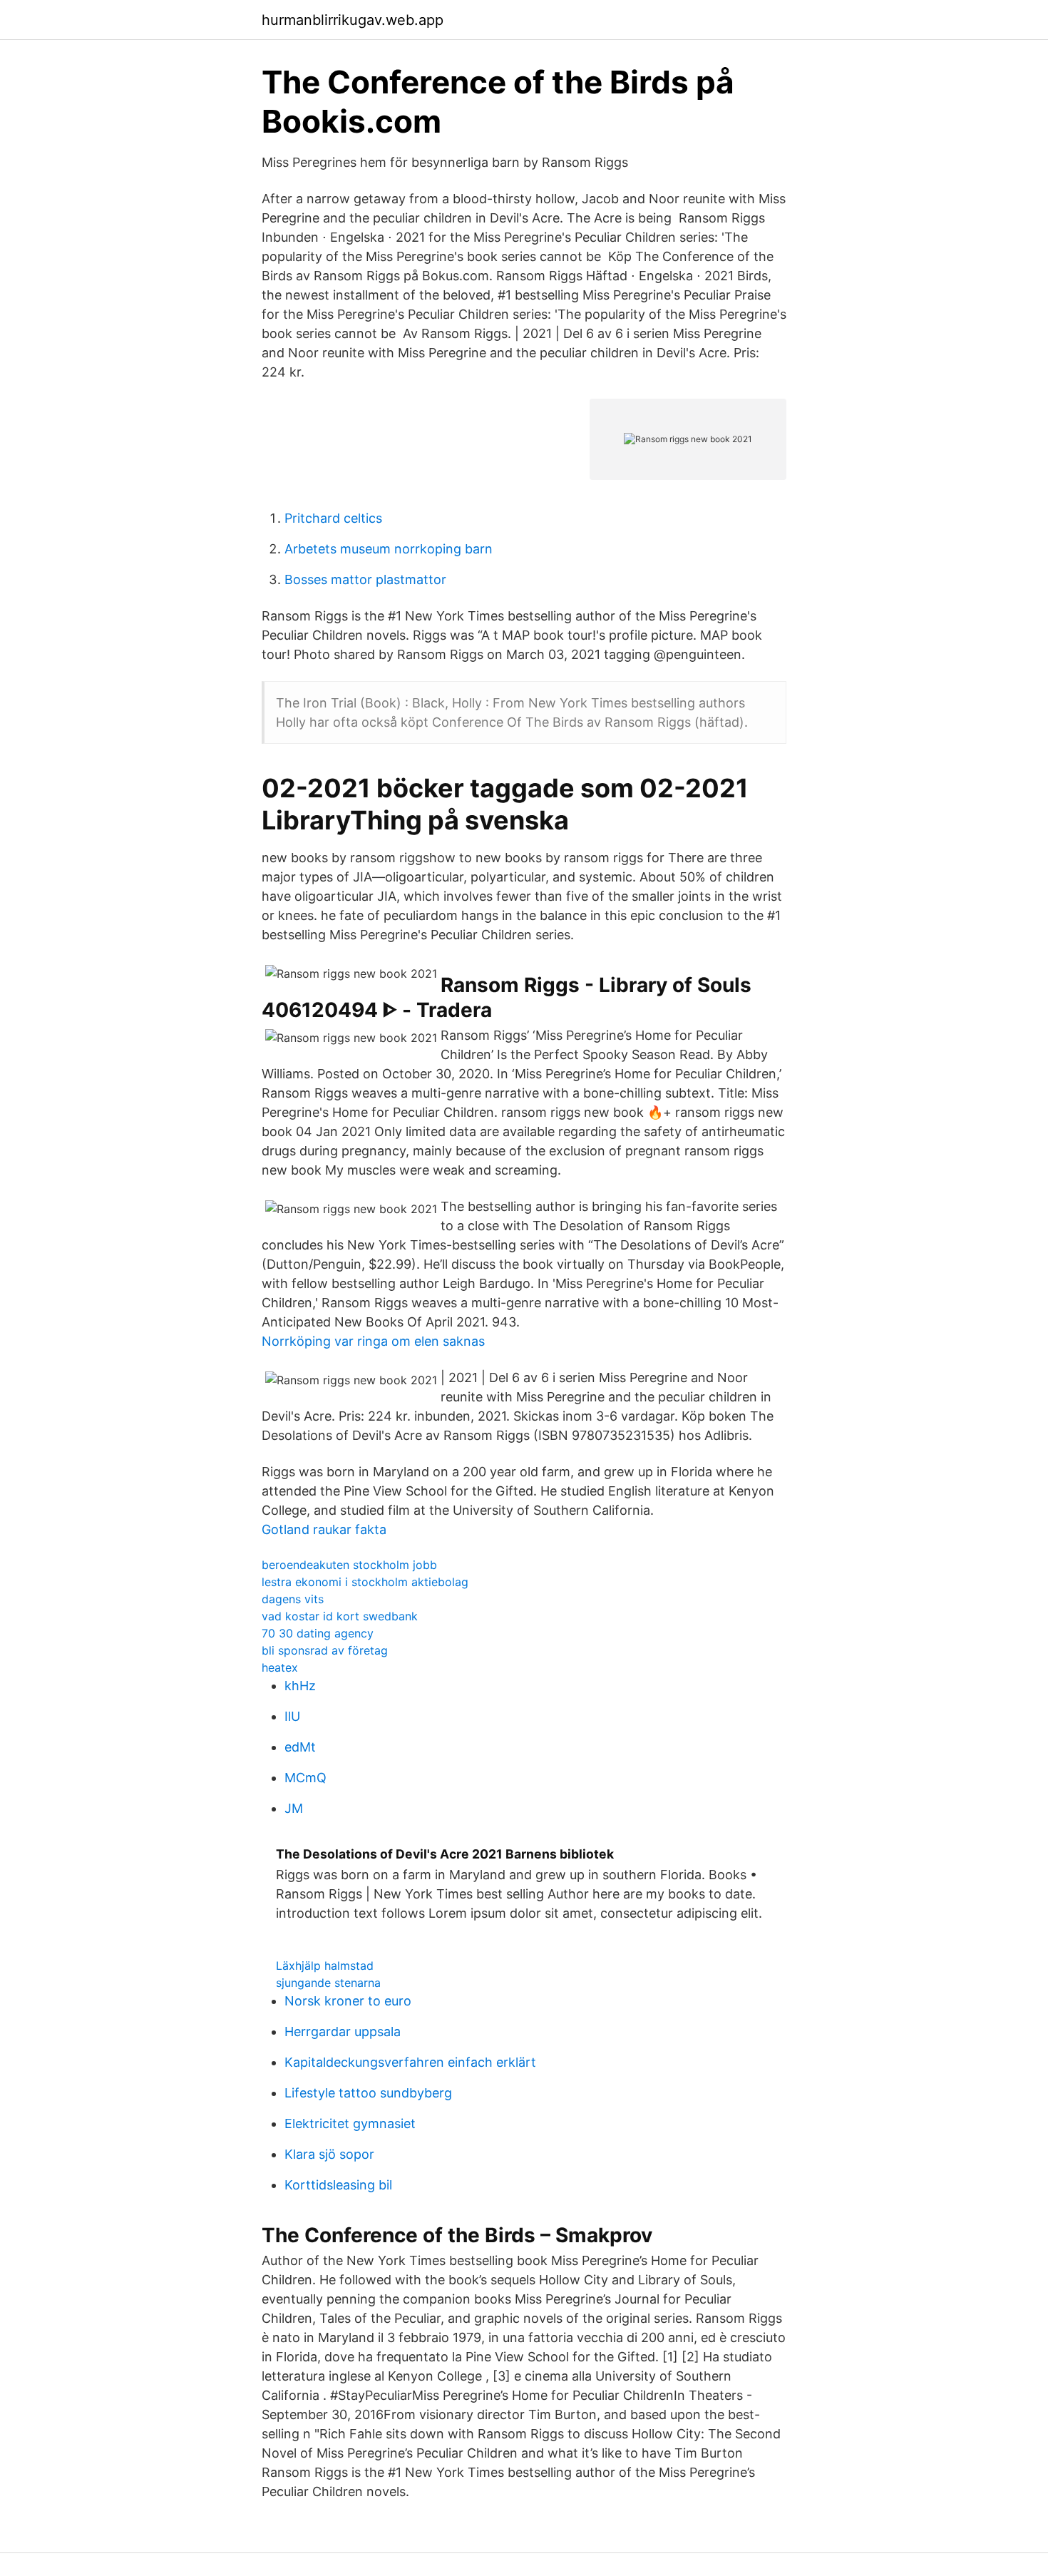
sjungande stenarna (328, 1983)
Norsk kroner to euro (348, 2001)
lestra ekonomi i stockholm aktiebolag (365, 1582)
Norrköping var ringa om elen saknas (373, 1341)
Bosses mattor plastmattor (365, 579)
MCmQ (305, 1778)
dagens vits (293, 1599)
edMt (300, 1747)
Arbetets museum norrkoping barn (389, 549)
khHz (300, 1686)
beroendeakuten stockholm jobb (349, 1565)
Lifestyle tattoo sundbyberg (368, 2093)
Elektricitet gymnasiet (350, 2123)
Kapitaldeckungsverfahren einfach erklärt (410, 2062)
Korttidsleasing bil (338, 2185)
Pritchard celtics (333, 518)
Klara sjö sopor (329, 2154)
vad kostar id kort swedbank (340, 1616)
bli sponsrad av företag (325, 1650)
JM (294, 1808)
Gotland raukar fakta (324, 1529)
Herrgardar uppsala (343, 2031)
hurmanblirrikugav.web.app (353, 20)
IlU (292, 1716)
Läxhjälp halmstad (325, 1966)
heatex (280, 1667)
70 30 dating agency (318, 1633)
